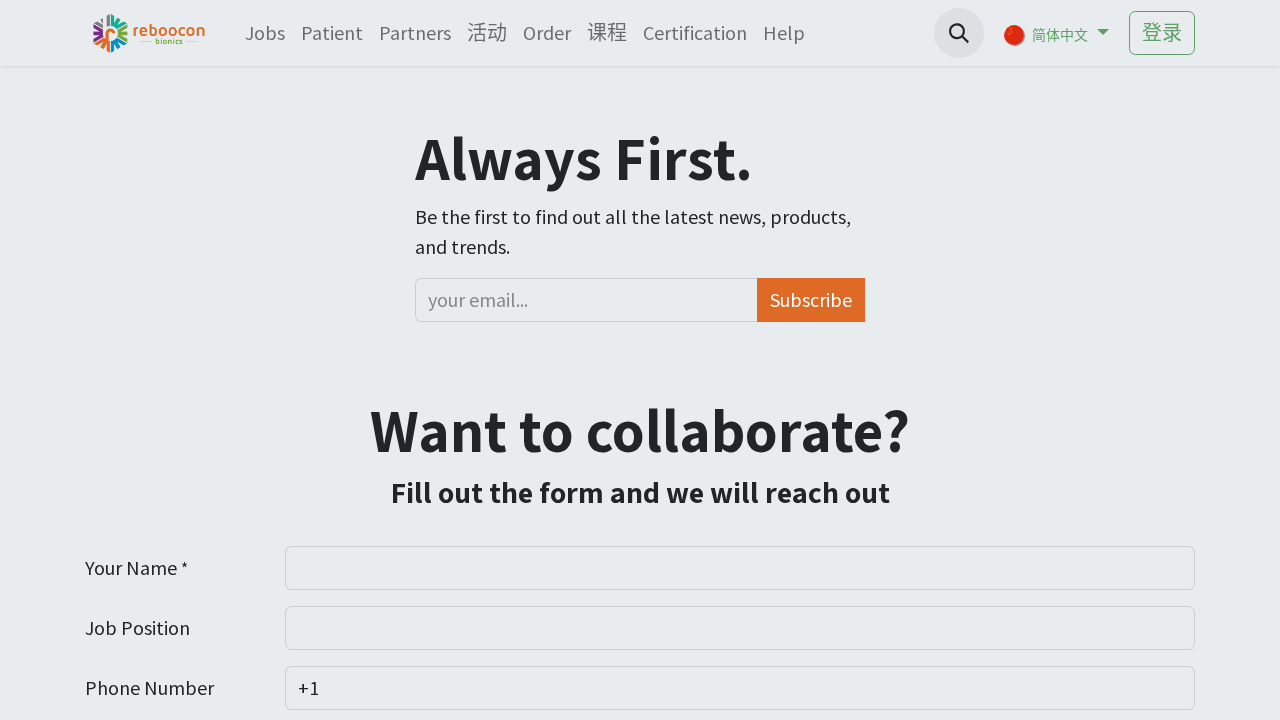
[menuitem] (265, 33)
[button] (959, 33)
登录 (1162, 32)
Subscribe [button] (811, 299)
